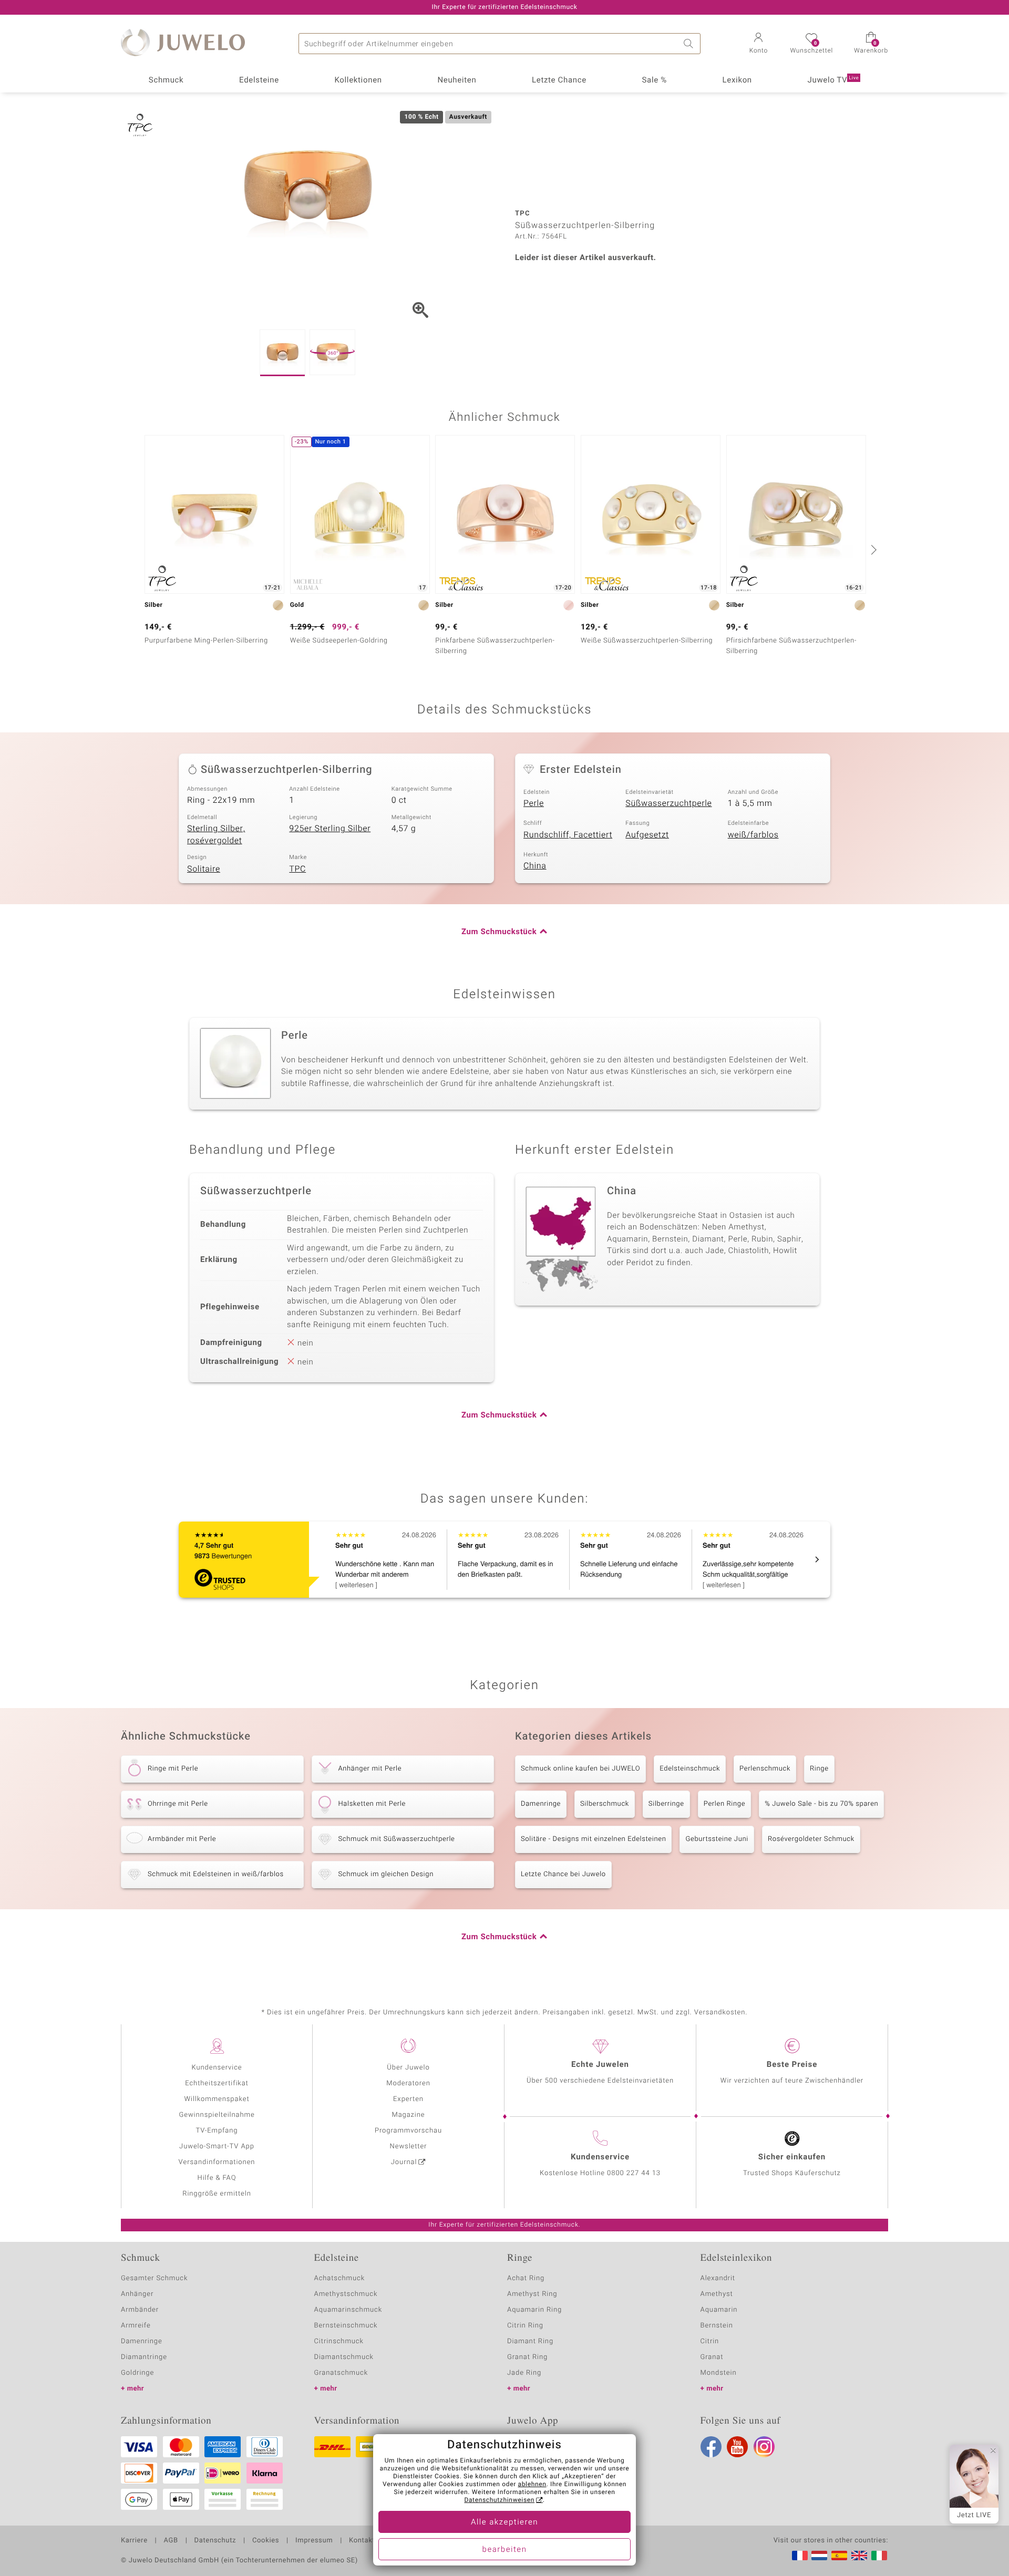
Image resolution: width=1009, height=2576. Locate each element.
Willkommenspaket (217, 2099)
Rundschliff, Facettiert (568, 835)
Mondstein (719, 2373)
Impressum (314, 2541)
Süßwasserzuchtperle (668, 803)
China (535, 866)
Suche (690, 44)
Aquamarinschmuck (348, 2310)
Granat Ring (527, 2357)
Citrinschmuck (339, 2341)
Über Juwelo (408, 2068)
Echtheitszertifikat (217, 2083)
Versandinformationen (217, 2162)
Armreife (136, 2326)
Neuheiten (457, 80)
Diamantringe (144, 2357)
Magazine (408, 2115)
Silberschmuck (605, 1804)
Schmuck (166, 80)
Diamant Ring (530, 2341)
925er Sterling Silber (330, 829)
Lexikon (737, 80)
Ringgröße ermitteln (217, 2194)
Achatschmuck (340, 2278)
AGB (171, 2541)
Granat (712, 2357)
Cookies (266, 2541)
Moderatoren (408, 2083)
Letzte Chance (559, 80)
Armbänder (140, 2310)
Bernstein (717, 2326)
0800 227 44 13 (634, 2173)
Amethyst (717, 2294)
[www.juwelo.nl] (819, 2556)
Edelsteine (259, 80)
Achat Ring (526, 2278)
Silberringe (666, 1804)
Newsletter (409, 2146)
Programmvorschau (408, 2131)
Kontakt (362, 2541)
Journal (404, 2162)
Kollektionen (358, 80)
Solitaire (204, 869)
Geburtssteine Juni (717, 1839)
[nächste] (872, 550)
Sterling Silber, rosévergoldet (216, 835)
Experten (408, 2099)
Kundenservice (217, 2068)
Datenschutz (215, 2541)
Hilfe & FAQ (217, 2178)
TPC (297, 869)
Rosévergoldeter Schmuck (811, 1839)
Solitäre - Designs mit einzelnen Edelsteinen (593, 1839)
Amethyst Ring (532, 2294)
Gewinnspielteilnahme (217, 2115)
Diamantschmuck (344, 2357)
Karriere (134, 2541)
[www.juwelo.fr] (800, 2556)
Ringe (819, 1769)
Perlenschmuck (765, 1769)
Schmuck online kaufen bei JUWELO (580, 1769)
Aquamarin (719, 2310)
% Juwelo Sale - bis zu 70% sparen (821, 1804)
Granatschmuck (341, 2373)
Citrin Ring (525, 2326)
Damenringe (541, 1804)
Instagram (764, 2447)
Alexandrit (718, 2278)
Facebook (711, 2447)
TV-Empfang (217, 2131)
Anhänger (137, 2294)
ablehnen (532, 2485)
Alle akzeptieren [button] (504, 2522)
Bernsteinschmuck (346, 2326)
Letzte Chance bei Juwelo (563, 1874)
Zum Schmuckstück (499, 932)
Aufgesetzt (647, 835)
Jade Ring (524, 2373)
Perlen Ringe (724, 1804)
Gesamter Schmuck (154, 2278)
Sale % (655, 80)
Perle (534, 803)
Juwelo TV (833, 80)
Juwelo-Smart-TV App (217, 2146)
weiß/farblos (753, 835)
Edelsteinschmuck (690, 1769)
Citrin (710, 2341)
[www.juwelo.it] (879, 2556)
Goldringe (137, 2373)
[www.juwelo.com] (859, 2556)
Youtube (737, 2447)
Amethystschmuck (346, 2294)
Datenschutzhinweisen (499, 2500)
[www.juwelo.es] (839, 2556)
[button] (758, 44)
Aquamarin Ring (534, 2310)
